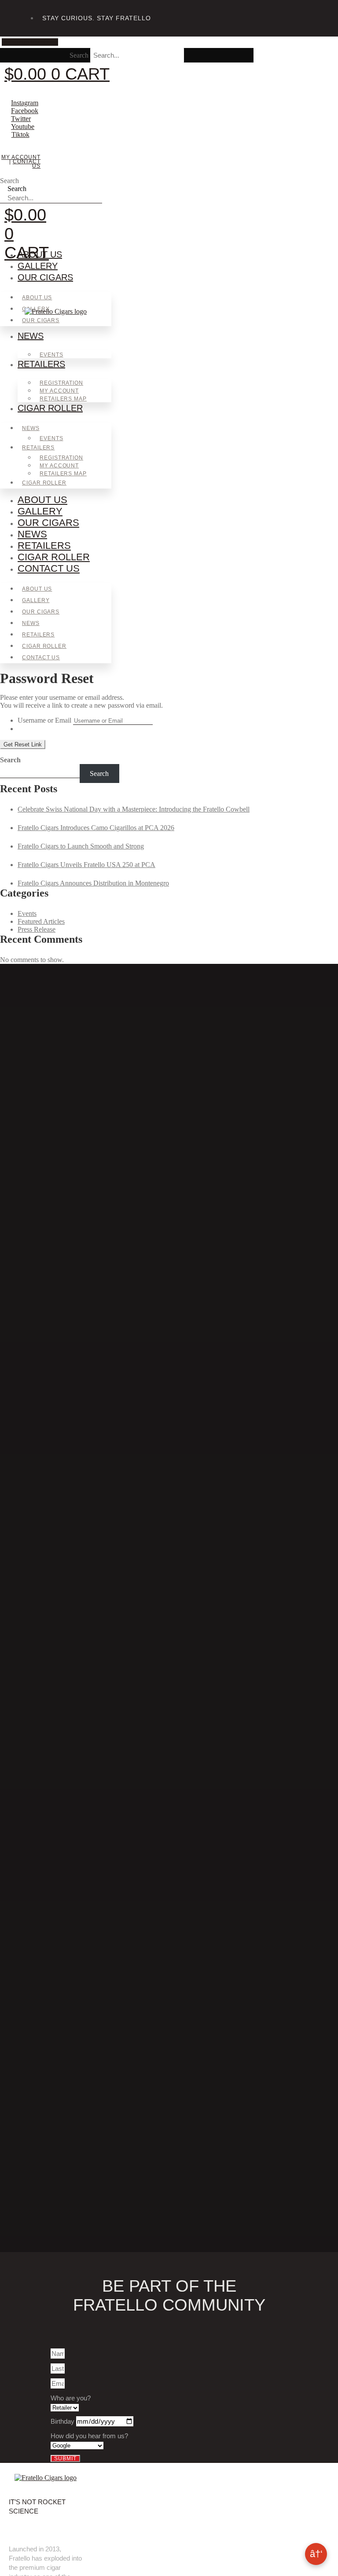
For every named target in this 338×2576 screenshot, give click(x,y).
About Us (40, 254)
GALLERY (38, 266)
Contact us (49, 568)
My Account (21, 157)
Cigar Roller (54, 557)
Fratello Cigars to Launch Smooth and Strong (81, 846)
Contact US (27, 164)
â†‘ (316, 2554)
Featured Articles (41, 921)
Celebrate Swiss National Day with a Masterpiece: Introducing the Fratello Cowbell (134, 809)
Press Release (37, 929)
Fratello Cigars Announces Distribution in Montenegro (93, 883)
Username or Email (44, 720)
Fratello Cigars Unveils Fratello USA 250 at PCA (86, 865)
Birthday (63, 2421)
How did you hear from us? (89, 2436)
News (31, 336)
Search (79, 55)
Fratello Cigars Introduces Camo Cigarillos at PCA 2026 (96, 828)
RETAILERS (41, 364)
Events (51, 355)
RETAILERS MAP (63, 399)
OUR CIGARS (45, 277)
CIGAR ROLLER (50, 408)
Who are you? (71, 2398)
